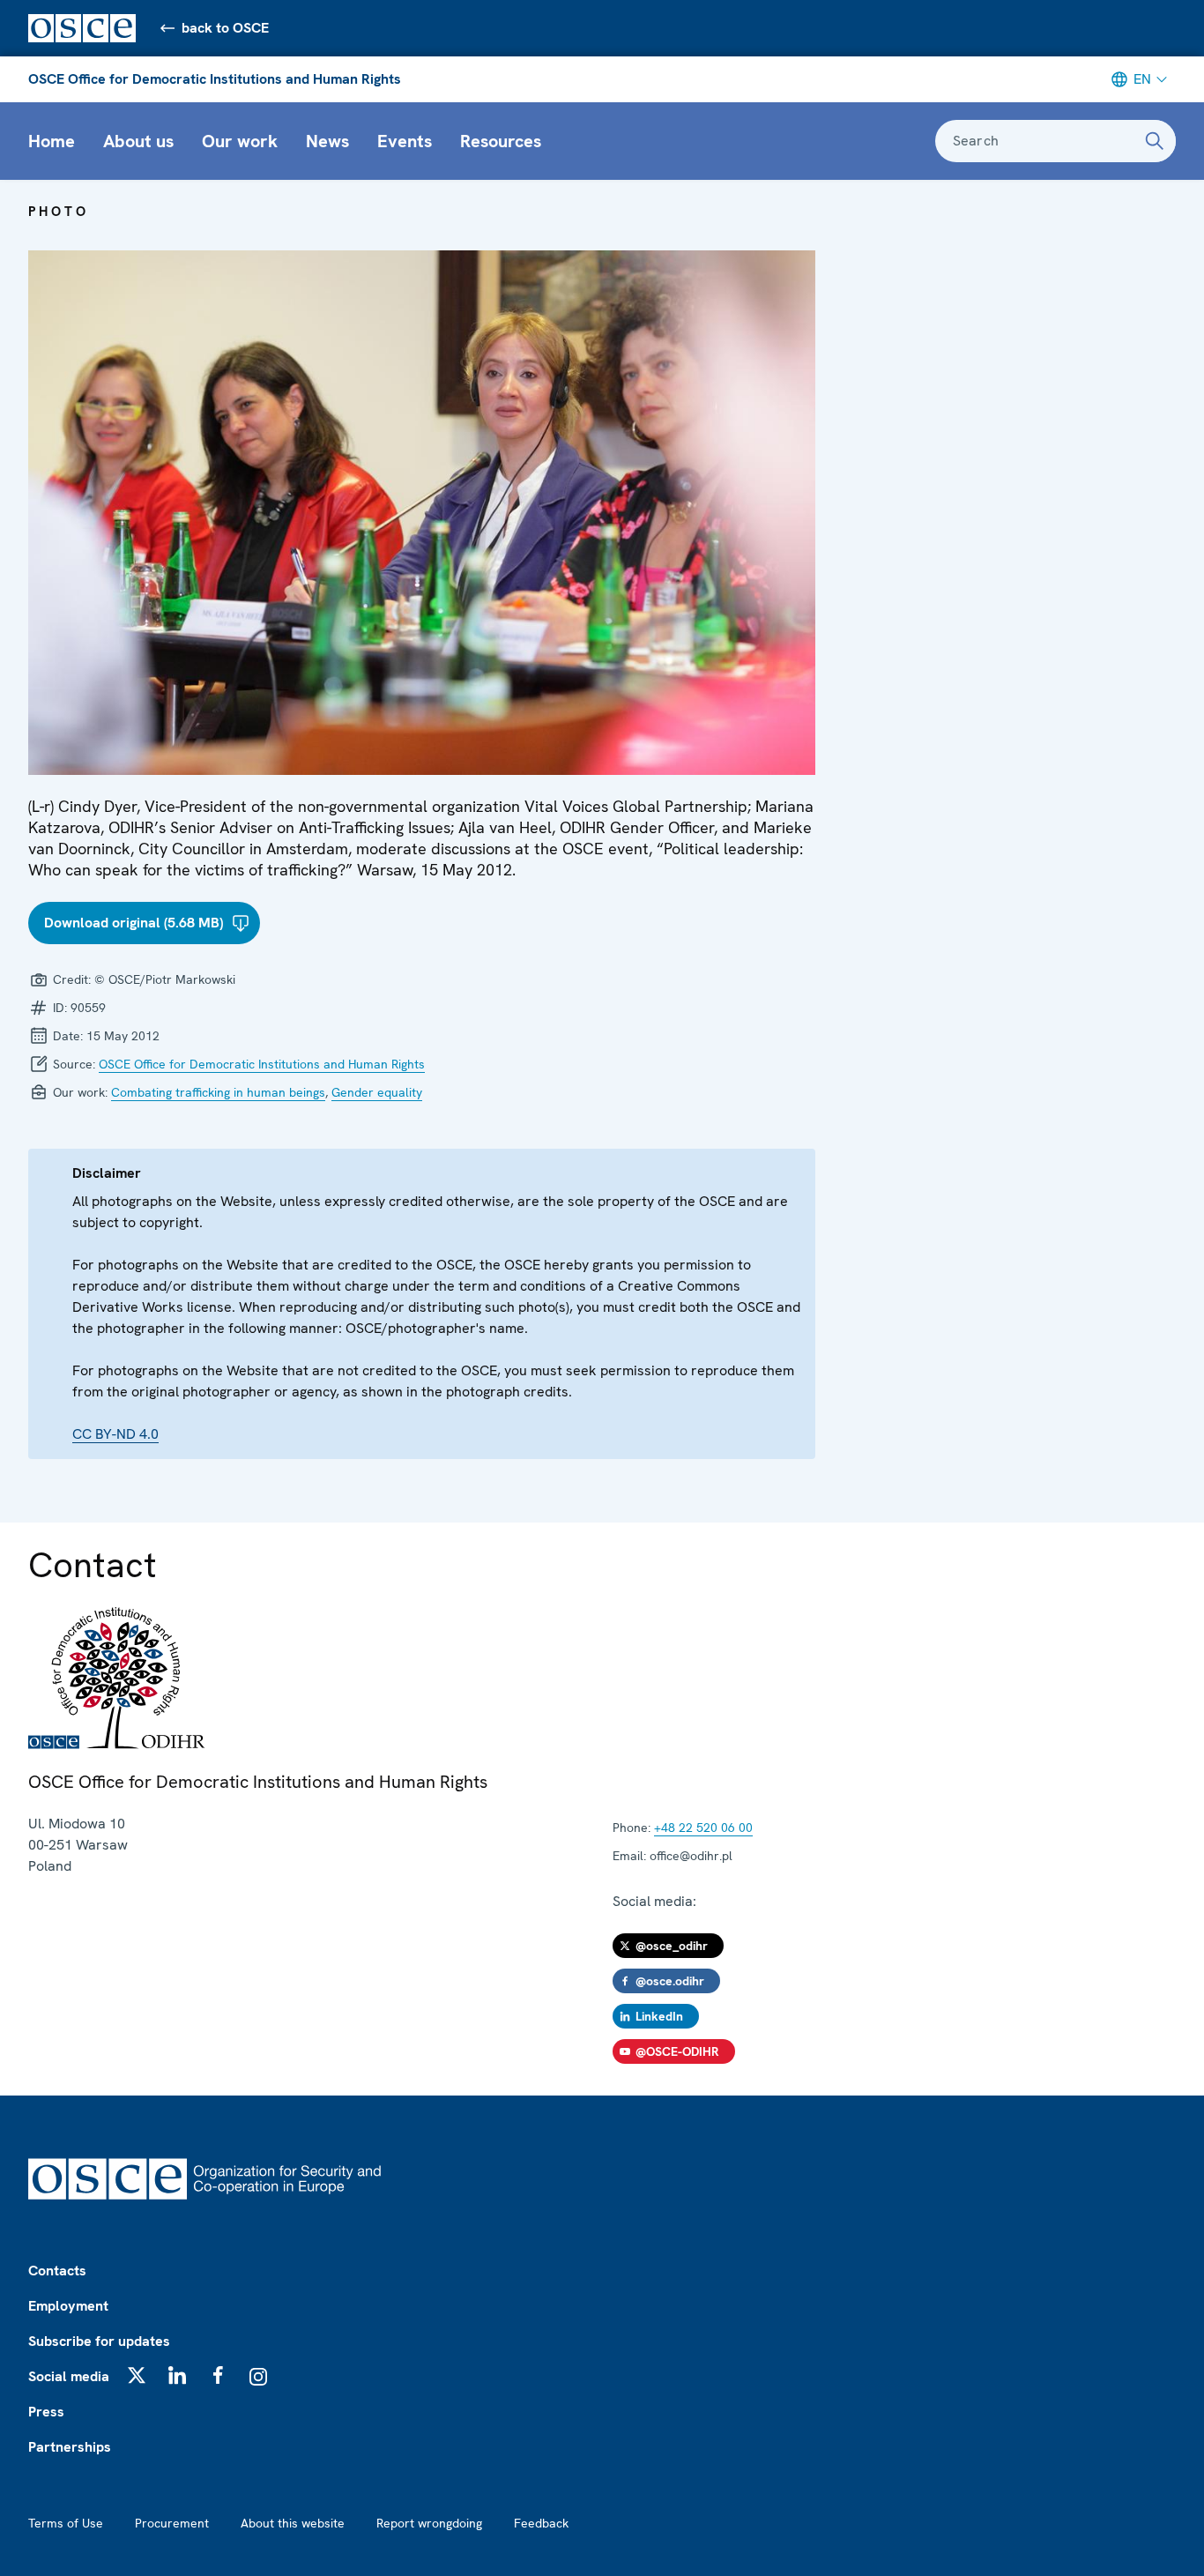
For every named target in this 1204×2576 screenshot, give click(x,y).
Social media (69, 2376)
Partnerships (70, 2447)
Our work (240, 141)
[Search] (1155, 141)
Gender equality (377, 1092)
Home (52, 141)
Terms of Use (66, 2523)
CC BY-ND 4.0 (115, 1434)
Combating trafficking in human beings (218, 1092)
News (327, 141)
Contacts (57, 2271)
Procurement (172, 2523)
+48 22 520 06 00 (703, 1828)
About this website (293, 2523)
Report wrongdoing (429, 2523)
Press (46, 2412)
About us (138, 141)
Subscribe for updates (99, 2341)
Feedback (541, 2523)
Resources (501, 141)
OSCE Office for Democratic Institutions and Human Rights (215, 79)
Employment (68, 2306)
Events (405, 141)
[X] (137, 2375)
